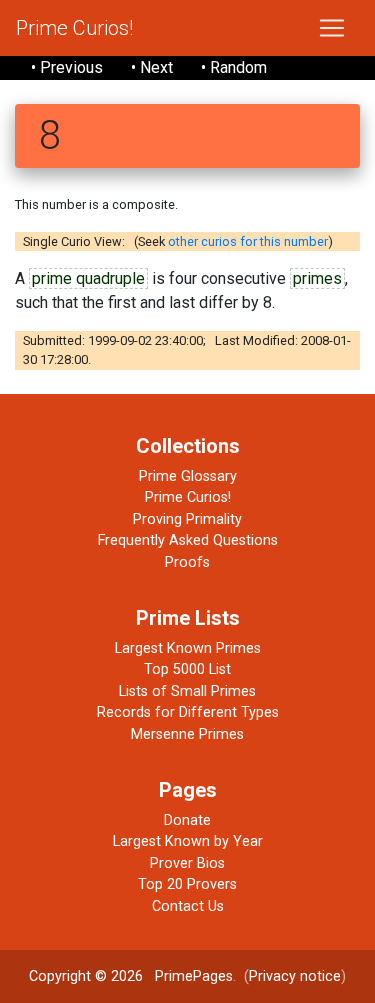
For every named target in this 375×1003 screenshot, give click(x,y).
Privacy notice (295, 976)
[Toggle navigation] (332, 28)
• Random (234, 67)
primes (317, 278)
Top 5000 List (187, 669)
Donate (187, 820)
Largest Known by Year (188, 841)
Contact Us (188, 906)
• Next (152, 67)
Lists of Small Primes (187, 691)
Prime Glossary (188, 476)
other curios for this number (248, 241)
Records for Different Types (188, 712)
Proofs (187, 562)
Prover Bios (187, 863)
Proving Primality (187, 519)
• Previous (67, 67)
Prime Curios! (74, 28)
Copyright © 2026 (86, 976)
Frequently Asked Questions (188, 540)
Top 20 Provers (187, 884)
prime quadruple (88, 278)
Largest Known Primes (188, 648)
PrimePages (194, 976)
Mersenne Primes (187, 734)
